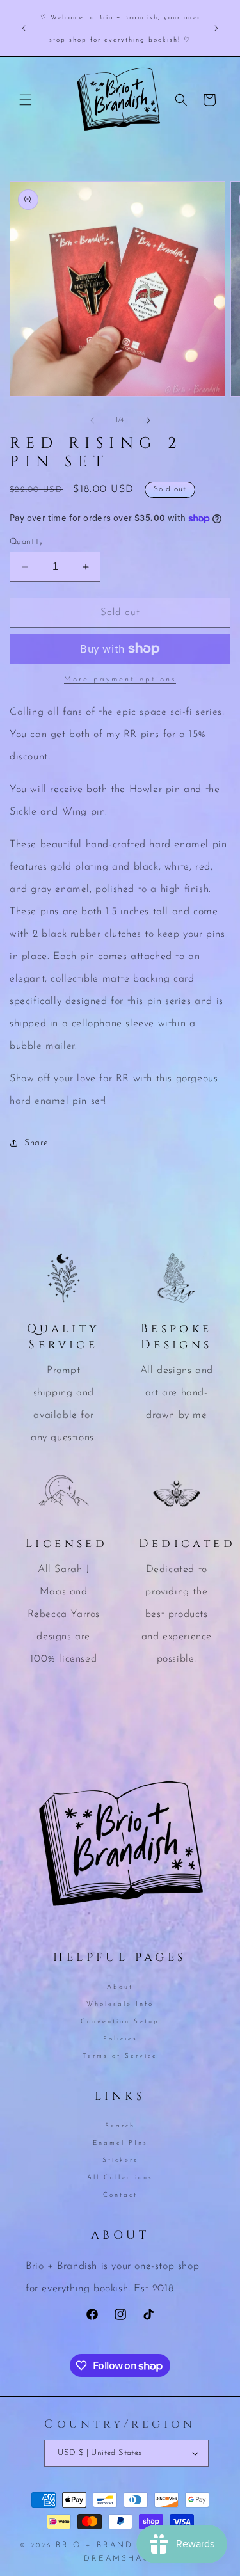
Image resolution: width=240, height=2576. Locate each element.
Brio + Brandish (103, 2545)
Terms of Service (120, 2056)
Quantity (26, 542)
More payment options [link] (120, 680)
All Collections (120, 2178)
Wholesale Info (120, 2004)
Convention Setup (120, 2022)
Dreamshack (120, 2559)
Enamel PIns (120, 2143)
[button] (26, 100)
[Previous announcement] (24, 28)
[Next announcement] (216, 28)
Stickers (120, 2160)
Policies (120, 2039)
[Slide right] (148, 420)
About (120, 1987)
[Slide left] (92, 420)
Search (120, 2126)
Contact (120, 2195)
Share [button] (36, 1143)
